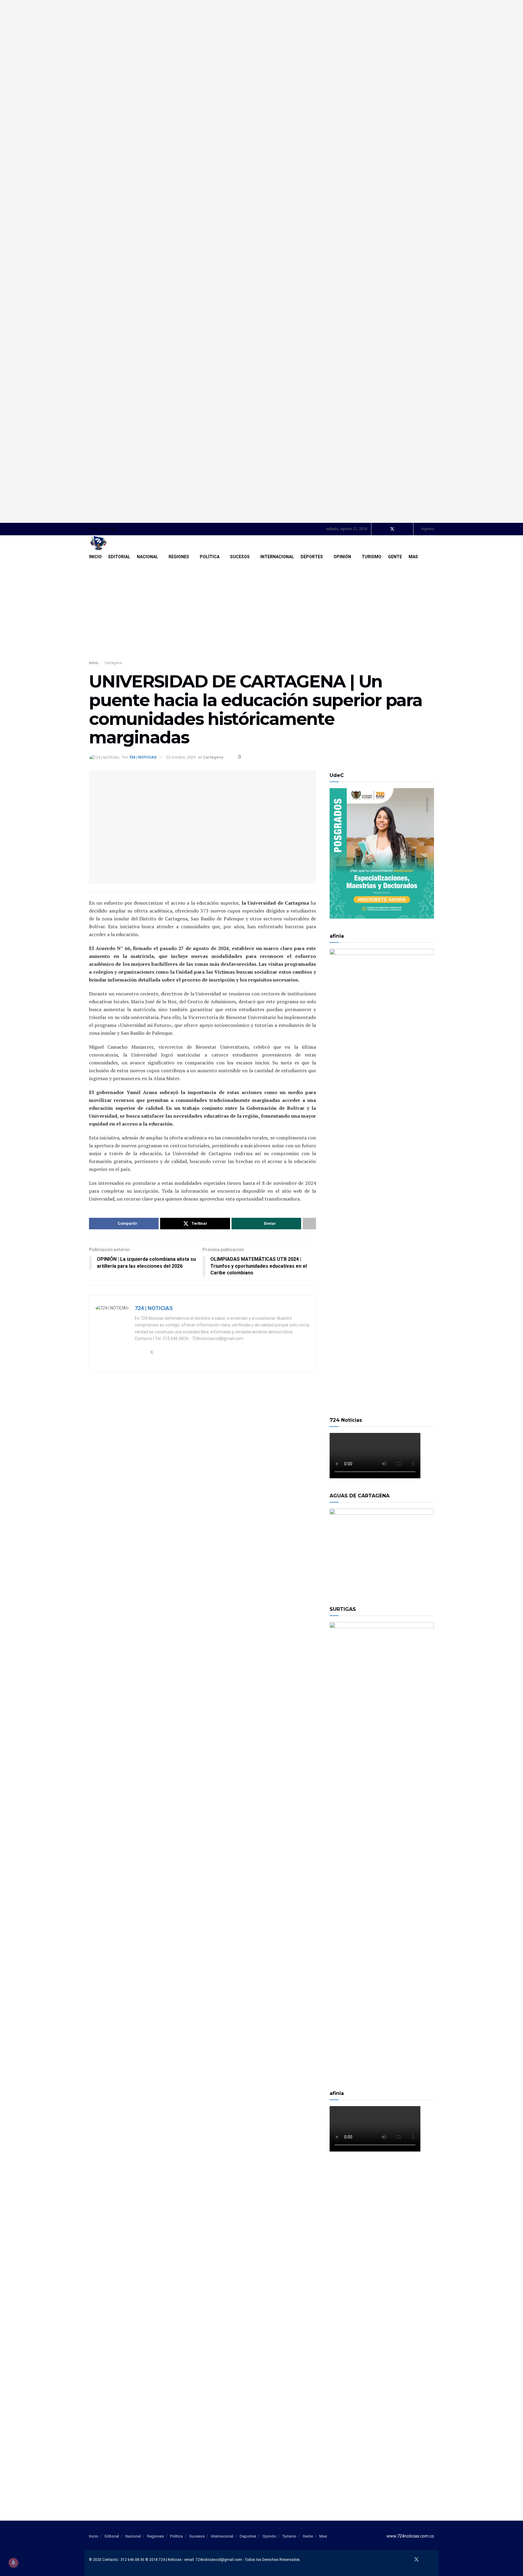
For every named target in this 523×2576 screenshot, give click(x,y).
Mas (413, 557)
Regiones (179, 557)
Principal (109, 529)
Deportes (312, 557)
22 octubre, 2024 (181, 757)
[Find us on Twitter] (392, 529)
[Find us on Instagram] (408, 529)
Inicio (94, 529)
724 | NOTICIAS (143, 757)
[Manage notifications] (13, 2563)
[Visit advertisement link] (261, 261)
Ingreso (427, 529)
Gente (395, 557)
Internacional (277, 557)
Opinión (342, 557)
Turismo (372, 557)
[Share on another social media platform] (309, 1224)
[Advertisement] (261, 608)
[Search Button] (432, 557)
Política (210, 557)
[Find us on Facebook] (384, 529)
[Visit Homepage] (98, 543)
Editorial (119, 557)
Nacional (147, 557)
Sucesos (240, 557)
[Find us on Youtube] (400, 529)
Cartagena (113, 663)
